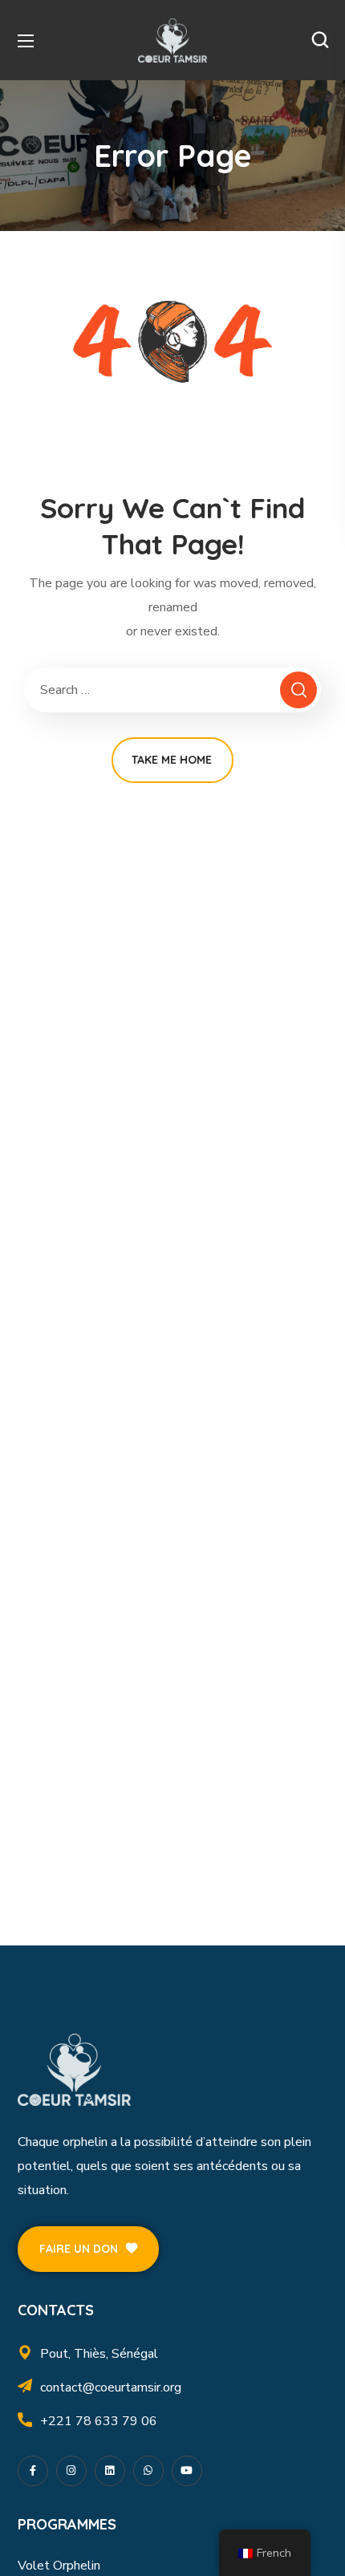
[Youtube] (187, 2471)
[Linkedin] (110, 2471)
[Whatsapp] (148, 2471)
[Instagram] (71, 2471)
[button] (320, 40)
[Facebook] (33, 2471)
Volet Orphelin (59, 2566)
